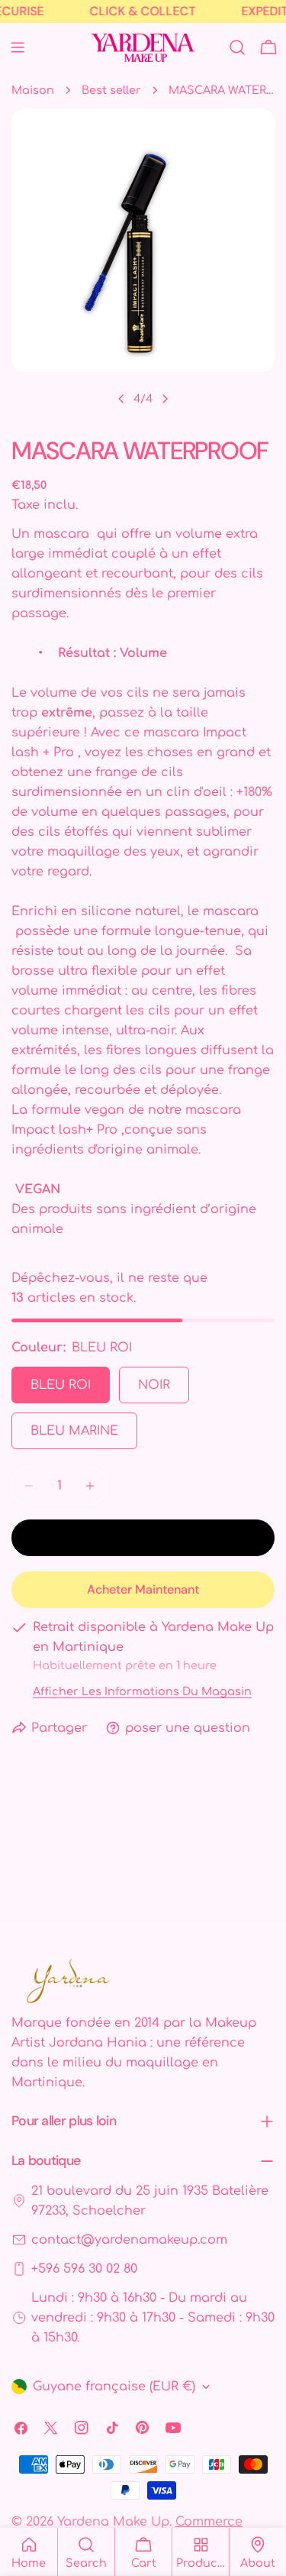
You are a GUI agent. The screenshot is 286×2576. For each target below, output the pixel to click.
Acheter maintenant (143, 1589)
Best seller (111, 90)
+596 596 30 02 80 (84, 2269)
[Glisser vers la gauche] (121, 399)
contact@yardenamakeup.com (129, 2240)
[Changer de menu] (18, 47)
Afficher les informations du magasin (142, 1691)
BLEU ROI (61, 1385)
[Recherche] (237, 47)
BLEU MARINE (74, 1431)
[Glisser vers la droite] (165, 399)
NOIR (154, 1385)
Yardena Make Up (113, 2522)
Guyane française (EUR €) (114, 2387)
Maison (33, 90)
